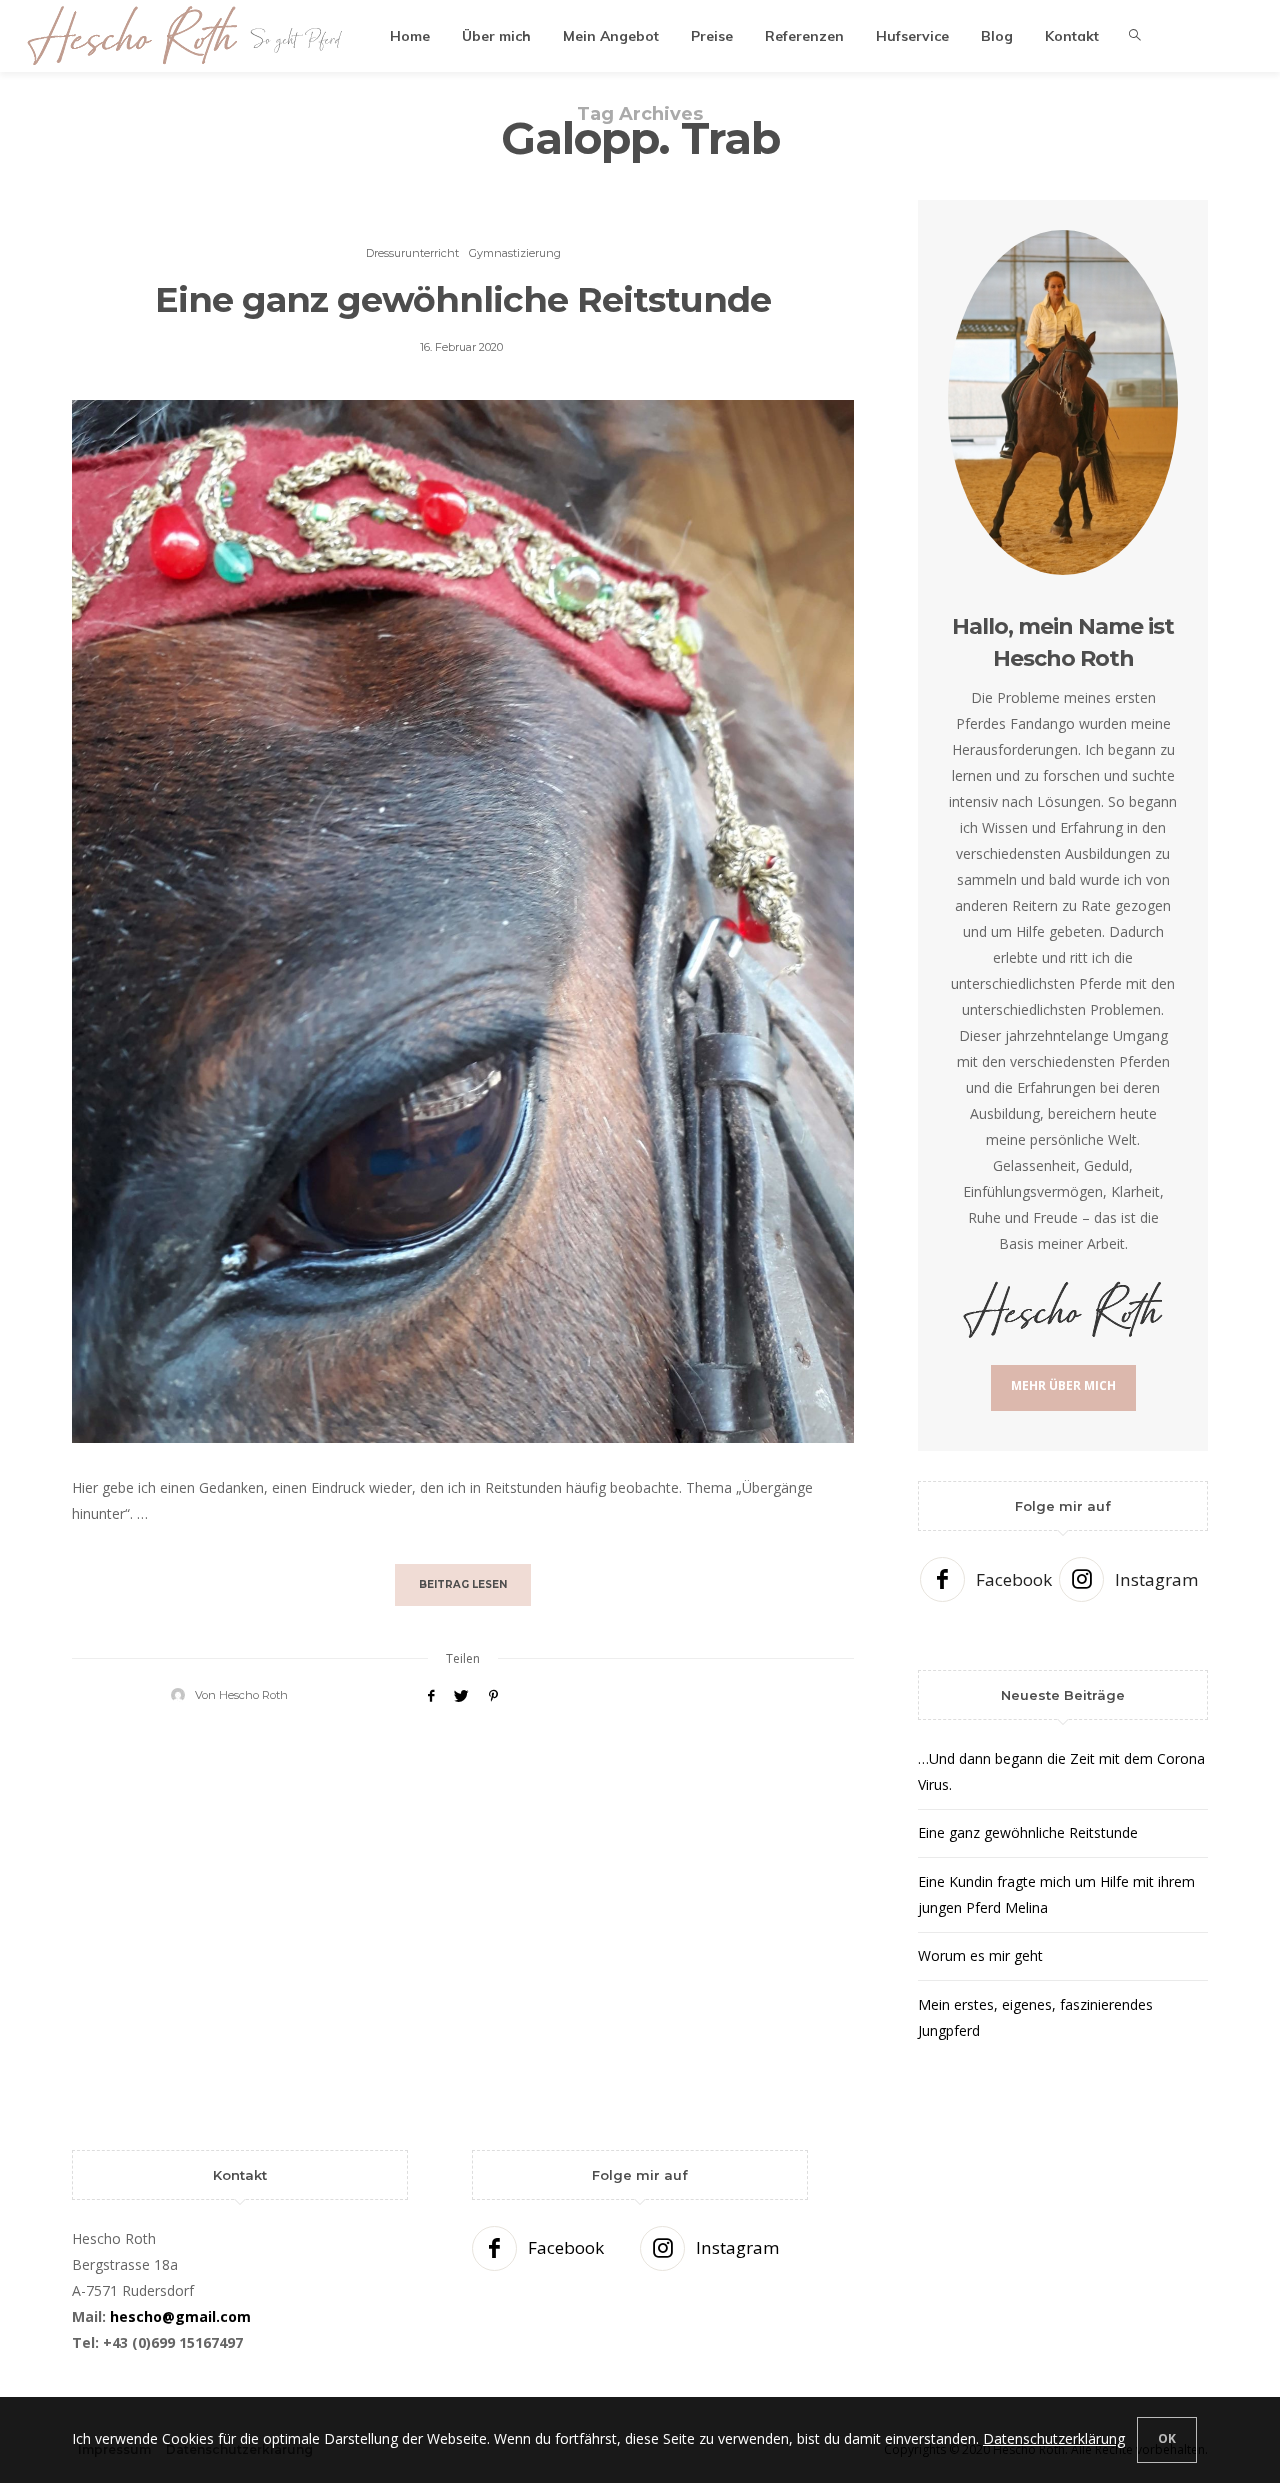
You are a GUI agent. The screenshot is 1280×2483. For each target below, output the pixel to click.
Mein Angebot (611, 36)
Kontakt (1072, 36)
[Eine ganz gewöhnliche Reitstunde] (463, 921)
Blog (997, 36)
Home (410, 36)
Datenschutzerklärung (1054, 2438)
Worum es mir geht (980, 1955)
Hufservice (912, 36)
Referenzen (804, 36)
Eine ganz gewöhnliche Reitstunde (463, 299)
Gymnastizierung (515, 253)
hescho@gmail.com (180, 2316)
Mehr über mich (1063, 1385)
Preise (712, 36)
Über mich (496, 36)
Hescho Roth (253, 1695)
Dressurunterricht (412, 253)
